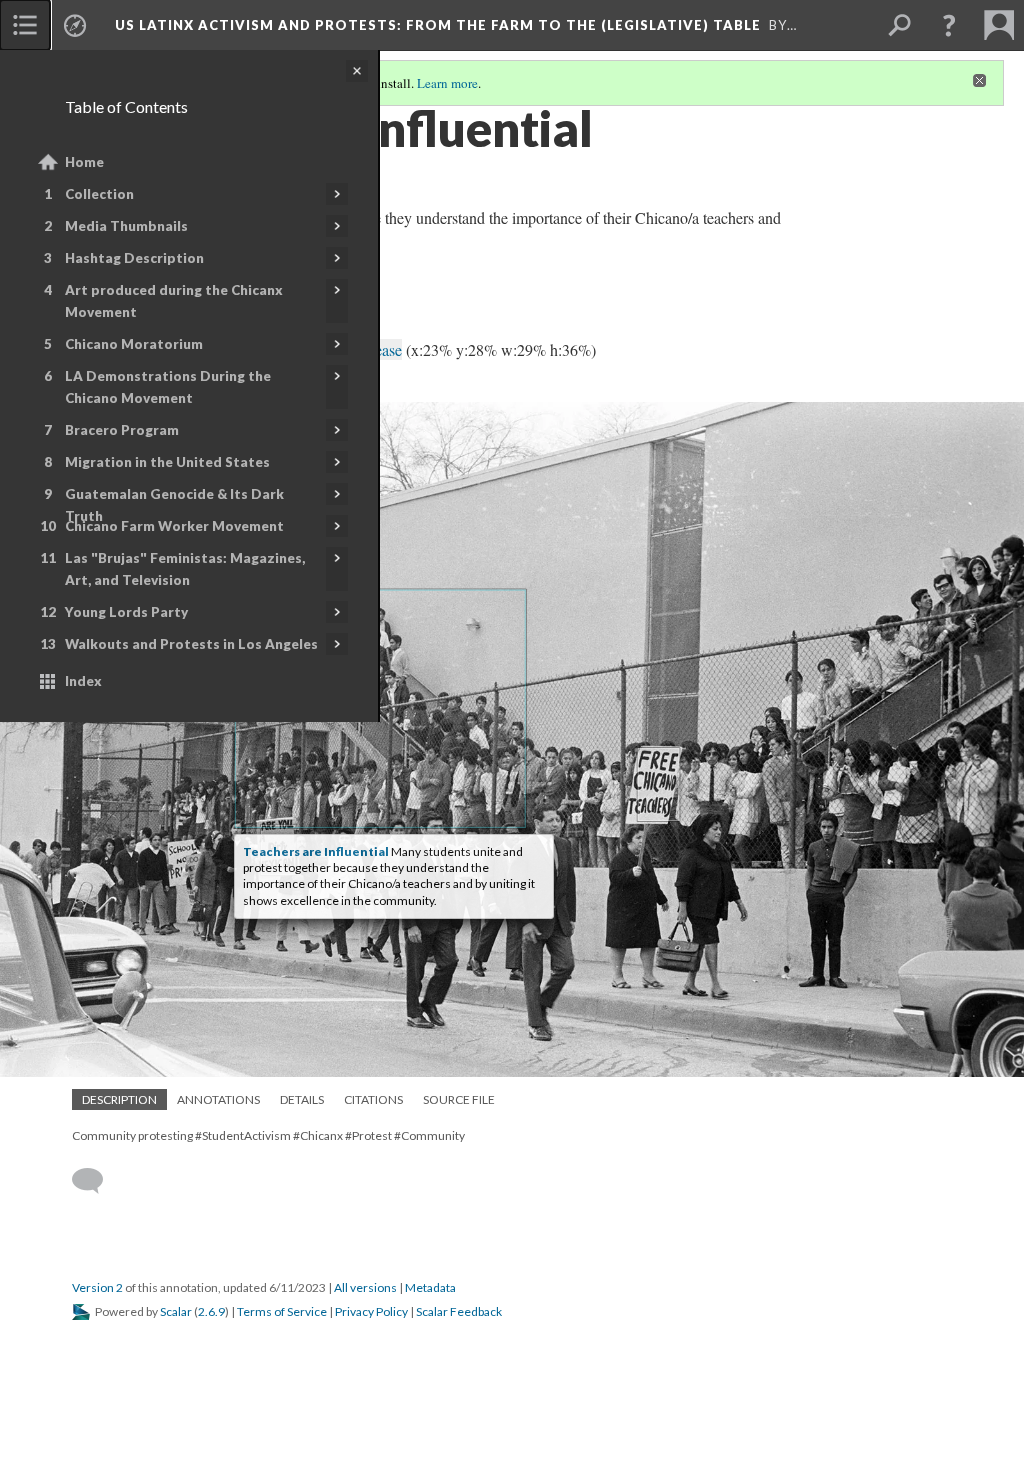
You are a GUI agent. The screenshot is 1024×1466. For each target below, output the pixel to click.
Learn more (447, 83)
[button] (949, 25)
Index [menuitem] (83, 681)
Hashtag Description (134, 258)
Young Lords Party (126, 612)
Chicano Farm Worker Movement (174, 526)
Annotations (218, 1099)
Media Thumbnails (126, 226)
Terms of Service (282, 1311)
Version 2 (97, 1287)
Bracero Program (122, 430)
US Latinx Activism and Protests (438, 25)
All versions (365, 1287)
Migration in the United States (167, 462)
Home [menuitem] (84, 162)
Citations (373, 1099)
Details (302, 1099)
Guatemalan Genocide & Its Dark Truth (174, 505)
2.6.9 (211, 1311)
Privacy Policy (371, 1311)
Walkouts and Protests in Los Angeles (191, 644)
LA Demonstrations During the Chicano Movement (168, 387)
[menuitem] (25, 25)
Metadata (430, 1287)
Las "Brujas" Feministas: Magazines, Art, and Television (185, 569)
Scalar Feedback (459, 1311)
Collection (99, 194)
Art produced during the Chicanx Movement (174, 301)
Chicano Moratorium (134, 344)
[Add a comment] (96, 1181)
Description (119, 1099)
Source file (459, 1099)
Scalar (176, 1311)
